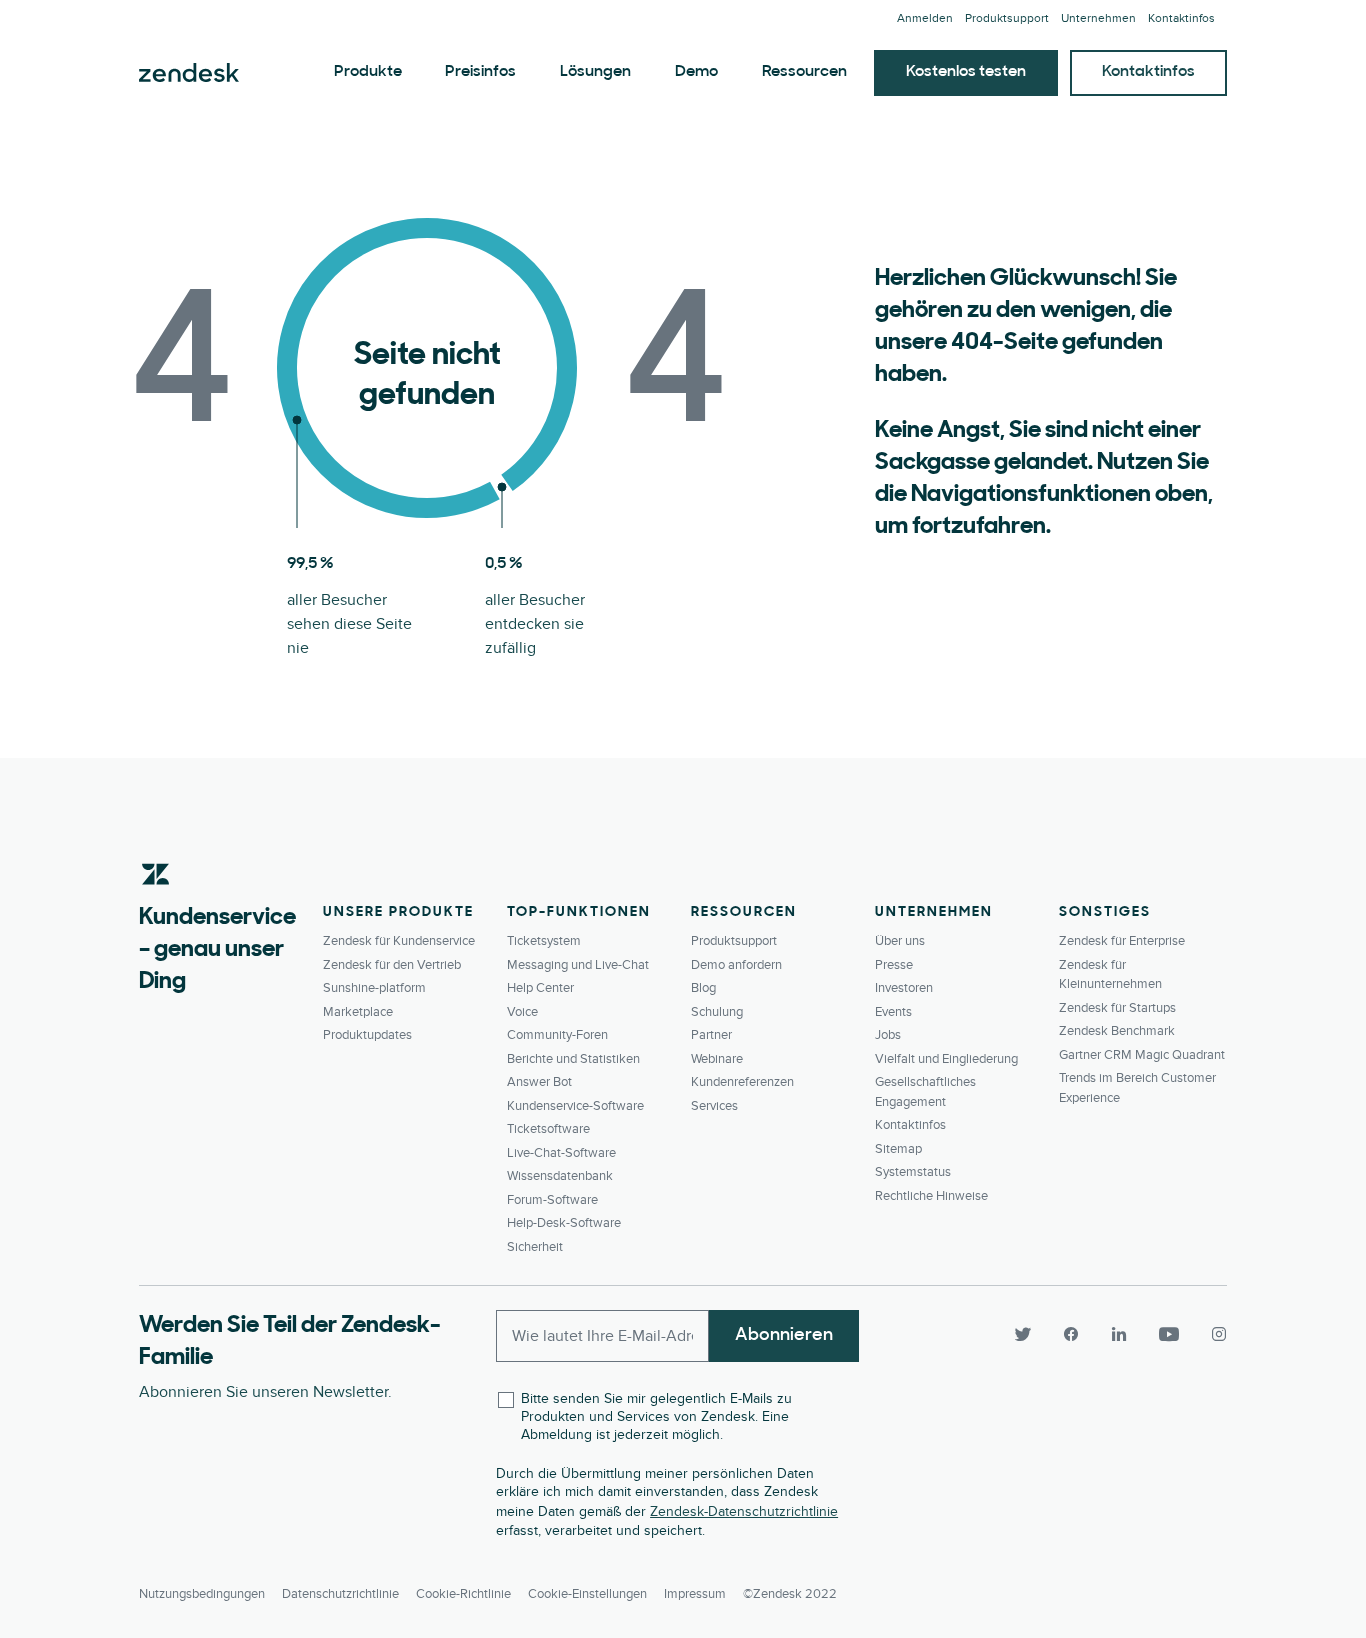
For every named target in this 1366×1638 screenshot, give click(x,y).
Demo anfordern (736, 965)
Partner (711, 1035)
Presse (894, 965)
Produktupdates (367, 1035)
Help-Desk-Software (564, 1223)
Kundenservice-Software (575, 1106)
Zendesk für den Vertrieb (392, 965)
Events (893, 1012)
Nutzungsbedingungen (202, 1594)
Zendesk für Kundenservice (399, 941)
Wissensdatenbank (560, 1176)
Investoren (904, 988)
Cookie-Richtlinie (463, 1594)
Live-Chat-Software (561, 1153)
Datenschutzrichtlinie (340, 1594)
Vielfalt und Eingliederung (946, 1059)
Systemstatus (913, 1172)
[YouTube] (1169, 1334)
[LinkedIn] (1119, 1334)
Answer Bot (539, 1082)
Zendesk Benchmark (1117, 1031)
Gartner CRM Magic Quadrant (1142, 1055)
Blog (703, 988)
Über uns (900, 941)
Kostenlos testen (966, 72)
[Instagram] (1211, 1334)
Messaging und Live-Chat (578, 965)
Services (714, 1106)
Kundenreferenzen (742, 1082)
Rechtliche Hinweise (931, 1196)
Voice (522, 1012)
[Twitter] (1023, 1334)
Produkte (368, 72)
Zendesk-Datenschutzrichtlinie (744, 1511)
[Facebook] (1071, 1334)
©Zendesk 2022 (790, 1594)
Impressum (695, 1594)
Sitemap (898, 1149)
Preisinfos (480, 72)
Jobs (888, 1035)
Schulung (717, 1012)
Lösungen (595, 72)
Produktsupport (1007, 18)
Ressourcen (804, 72)
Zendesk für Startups (1117, 1008)
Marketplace (358, 1012)
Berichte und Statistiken (573, 1059)
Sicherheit (535, 1247)
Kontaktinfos (1181, 18)
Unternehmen (1098, 18)
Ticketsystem (544, 941)
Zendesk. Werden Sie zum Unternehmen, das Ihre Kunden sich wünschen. (189, 73)
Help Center (540, 988)
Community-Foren (557, 1035)
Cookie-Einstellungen (587, 1594)
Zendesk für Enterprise (1122, 941)
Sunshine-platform (374, 988)
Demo (696, 72)
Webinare (717, 1059)
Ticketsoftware (548, 1129)
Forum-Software (552, 1200)
